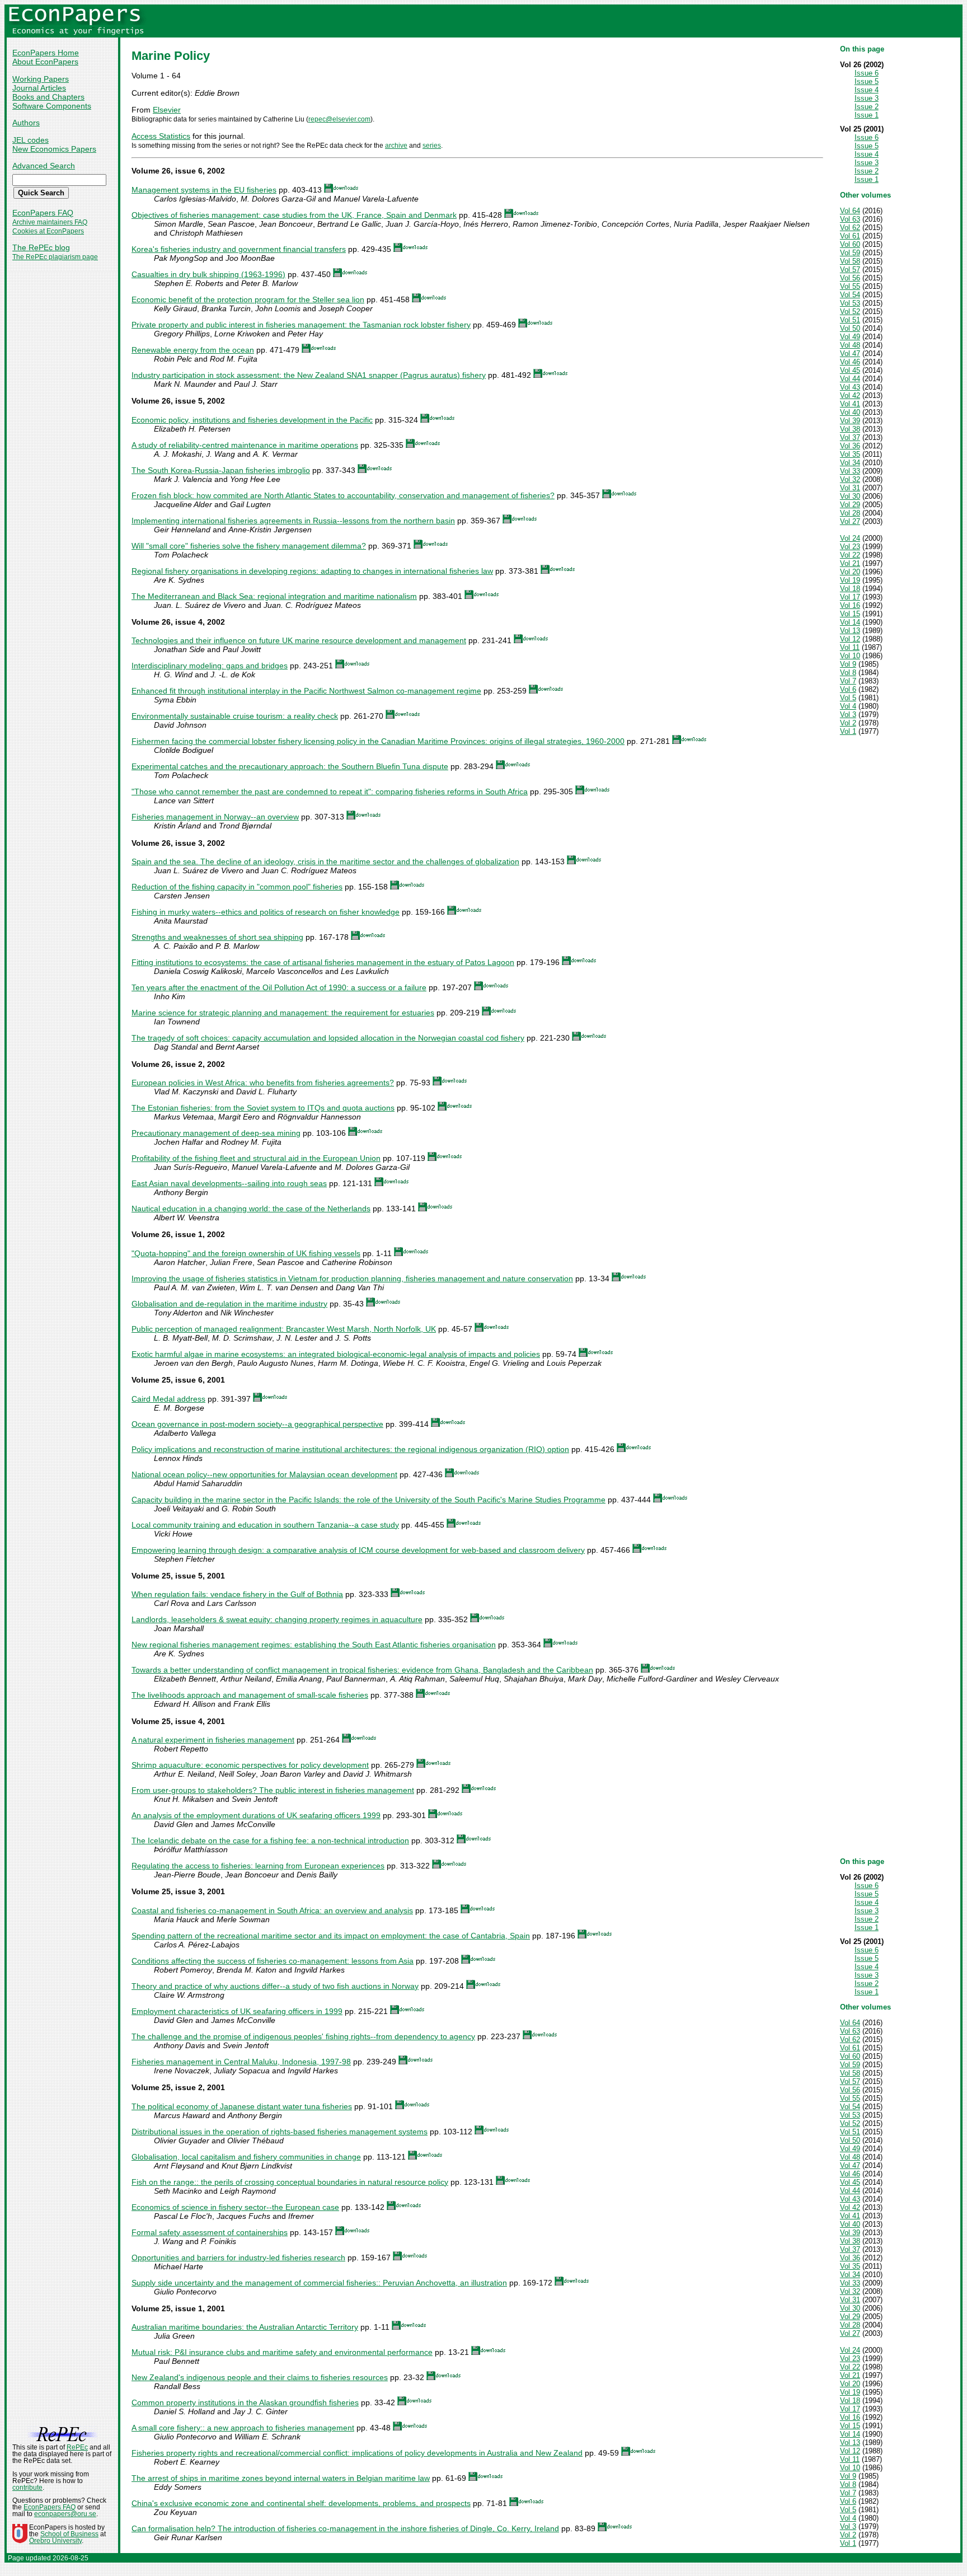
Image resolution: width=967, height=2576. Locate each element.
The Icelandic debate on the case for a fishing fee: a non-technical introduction (270, 1840)
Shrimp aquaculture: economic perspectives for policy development (250, 1765)
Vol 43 (850, 387)
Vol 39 (850, 421)
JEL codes (30, 140)
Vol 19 (850, 580)
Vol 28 (850, 513)
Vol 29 (850, 505)
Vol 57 (850, 270)
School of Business (69, 2534)
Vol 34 (850, 463)
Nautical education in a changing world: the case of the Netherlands (251, 1209)
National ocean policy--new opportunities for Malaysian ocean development (264, 1474)
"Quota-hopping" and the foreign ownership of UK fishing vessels (246, 1253)
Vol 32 (850, 479)
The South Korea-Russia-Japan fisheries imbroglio (221, 470)
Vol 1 (848, 731)
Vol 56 (850, 278)
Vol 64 (850, 211)
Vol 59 (850, 253)
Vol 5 (848, 698)
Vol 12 (850, 639)
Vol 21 (850, 563)
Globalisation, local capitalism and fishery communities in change (246, 2157)
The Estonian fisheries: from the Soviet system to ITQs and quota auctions (263, 1108)
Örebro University (55, 2541)
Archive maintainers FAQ (50, 222)
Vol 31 (850, 488)
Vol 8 (848, 673)
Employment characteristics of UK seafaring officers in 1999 (237, 2011)
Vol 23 (850, 547)
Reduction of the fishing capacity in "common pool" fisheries (237, 887)
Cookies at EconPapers (48, 231)
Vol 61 (850, 236)
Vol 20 (850, 572)
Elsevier (167, 110)
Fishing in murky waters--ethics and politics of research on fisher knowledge (266, 912)
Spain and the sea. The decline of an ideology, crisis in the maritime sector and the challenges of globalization (325, 861)
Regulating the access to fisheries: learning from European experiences (258, 1866)
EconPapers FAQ (43, 213)
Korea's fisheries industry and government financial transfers (239, 249)
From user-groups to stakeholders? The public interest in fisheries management (273, 1790)
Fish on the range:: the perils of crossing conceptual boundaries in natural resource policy (290, 2182)
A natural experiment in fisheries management (213, 1740)
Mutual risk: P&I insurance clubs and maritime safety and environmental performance (282, 2352)
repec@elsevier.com (339, 119)
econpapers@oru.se (65, 2514)
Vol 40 (850, 412)
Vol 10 (850, 656)
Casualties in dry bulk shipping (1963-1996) (208, 274)
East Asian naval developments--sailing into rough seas (229, 1183)
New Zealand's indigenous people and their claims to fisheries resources (260, 2377)
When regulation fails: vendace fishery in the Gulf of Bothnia (237, 1594)
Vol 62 (850, 228)
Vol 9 (848, 664)
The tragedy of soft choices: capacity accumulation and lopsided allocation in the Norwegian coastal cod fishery (328, 1038)
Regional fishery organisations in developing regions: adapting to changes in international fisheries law (312, 571)
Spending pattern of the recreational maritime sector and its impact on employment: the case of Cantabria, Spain (331, 1936)
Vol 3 (848, 715)
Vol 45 (850, 370)
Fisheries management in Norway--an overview (215, 817)
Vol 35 (850, 454)
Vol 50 (850, 328)
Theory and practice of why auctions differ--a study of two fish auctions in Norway (275, 1986)
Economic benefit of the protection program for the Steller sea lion (248, 299)
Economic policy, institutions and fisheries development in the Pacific (252, 420)
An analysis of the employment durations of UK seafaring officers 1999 (256, 1815)
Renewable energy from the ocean (193, 350)
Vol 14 (850, 622)
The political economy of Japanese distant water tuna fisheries (242, 2106)
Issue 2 (867, 107)
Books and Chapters (48, 97)
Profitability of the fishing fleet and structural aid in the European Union (256, 1158)
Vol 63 (850, 219)
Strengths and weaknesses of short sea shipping (217, 937)
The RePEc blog (41, 247)
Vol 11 (850, 647)
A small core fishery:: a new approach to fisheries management (243, 2428)
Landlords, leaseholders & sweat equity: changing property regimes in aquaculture (277, 1619)
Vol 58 (850, 261)
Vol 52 (850, 312)
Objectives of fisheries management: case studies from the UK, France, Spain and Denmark (294, 215)
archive (396, 146)
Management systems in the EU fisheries (204, 190)
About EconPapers (45, 62)
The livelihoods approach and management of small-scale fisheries (250, 1695)
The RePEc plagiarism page (55, 257)
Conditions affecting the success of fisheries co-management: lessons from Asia (273, 1961)
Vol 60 (850, 244)
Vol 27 (850, 521)
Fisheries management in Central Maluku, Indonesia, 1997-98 (241, 2062)
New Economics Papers (54, 149)
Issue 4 (867, 90)
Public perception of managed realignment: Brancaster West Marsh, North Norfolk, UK (284, 1329)
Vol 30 (850, 496)
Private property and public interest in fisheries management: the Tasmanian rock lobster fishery (301, 325)
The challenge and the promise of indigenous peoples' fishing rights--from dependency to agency (303, 2036)
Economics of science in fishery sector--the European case (235, 2207)
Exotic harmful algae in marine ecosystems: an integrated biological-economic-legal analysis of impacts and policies (336, 1354)
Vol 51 (850, 320)
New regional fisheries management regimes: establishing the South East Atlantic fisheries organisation (314, 1645)
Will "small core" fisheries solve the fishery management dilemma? (249, 546)
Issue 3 (867, 98)
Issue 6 (867, 73)
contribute (27, 2488)
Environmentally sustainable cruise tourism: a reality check (235, 716)
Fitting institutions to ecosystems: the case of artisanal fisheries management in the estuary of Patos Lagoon (323, 962)
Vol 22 (850, 555)
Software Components (52, 106)
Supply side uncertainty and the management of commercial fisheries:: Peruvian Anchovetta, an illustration (319, 2283)
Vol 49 (850, 337)
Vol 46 (850, 362)
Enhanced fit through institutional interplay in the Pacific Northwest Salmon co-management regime (306, 691)
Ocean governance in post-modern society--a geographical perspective (257, 1424)
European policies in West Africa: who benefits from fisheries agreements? (263, 1083)
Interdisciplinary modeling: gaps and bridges (210, 666)
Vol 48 (850, 345)
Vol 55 (850, 286)
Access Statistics (161, 136)
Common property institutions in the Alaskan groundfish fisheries (245, 2402)
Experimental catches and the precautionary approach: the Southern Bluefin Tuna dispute (290, 766)
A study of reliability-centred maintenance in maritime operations (245, 445)
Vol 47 (850, 353)
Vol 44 (850, 379)
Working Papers (41, 79)
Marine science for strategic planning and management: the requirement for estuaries (283, 1013)
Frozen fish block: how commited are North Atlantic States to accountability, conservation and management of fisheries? (343, 495)
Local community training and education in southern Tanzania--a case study (265, 1525)
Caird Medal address (168, 1399)
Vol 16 (850, 605)
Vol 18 (850, 589)
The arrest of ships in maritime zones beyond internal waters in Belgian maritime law (281, 2478)
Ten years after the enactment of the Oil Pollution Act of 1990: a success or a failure (279, 987)
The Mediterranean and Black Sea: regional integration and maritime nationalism (274, 596)
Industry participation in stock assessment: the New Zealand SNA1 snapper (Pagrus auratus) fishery (309, 375)
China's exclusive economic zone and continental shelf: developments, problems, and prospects (301, 2503)
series (432, 146)
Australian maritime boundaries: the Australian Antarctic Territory (245, 2327)
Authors (26, 123)
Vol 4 (848, 706)
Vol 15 (850, 614)
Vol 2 (848, 723)
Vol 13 (850, 631)
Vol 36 (850, 446)
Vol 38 (850, 429)
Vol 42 (850, 395)
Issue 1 (867, 115)
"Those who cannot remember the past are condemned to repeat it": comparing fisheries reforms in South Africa (330, 791)
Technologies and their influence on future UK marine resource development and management (299, 640)
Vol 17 (850, 597)
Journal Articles (39, 88)
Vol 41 (850, 404)
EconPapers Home (46, 53)
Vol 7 (848, 681)
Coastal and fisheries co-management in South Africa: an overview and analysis (272, 1910)
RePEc (77, 2447)
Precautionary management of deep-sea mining (216, 1133)
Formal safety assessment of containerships (210, 2232)
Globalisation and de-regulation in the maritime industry (229, 1304)
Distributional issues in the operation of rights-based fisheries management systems (280, 2132)
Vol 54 (850, 295)
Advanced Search (44, 166)
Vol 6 (848, 689)
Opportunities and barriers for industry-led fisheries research (238, 2257)
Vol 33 (850, 471)
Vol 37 (850, 437)
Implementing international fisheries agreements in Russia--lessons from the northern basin (293, 521)
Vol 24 (850, 538)
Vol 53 (850, 303)
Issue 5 (867, 81)
